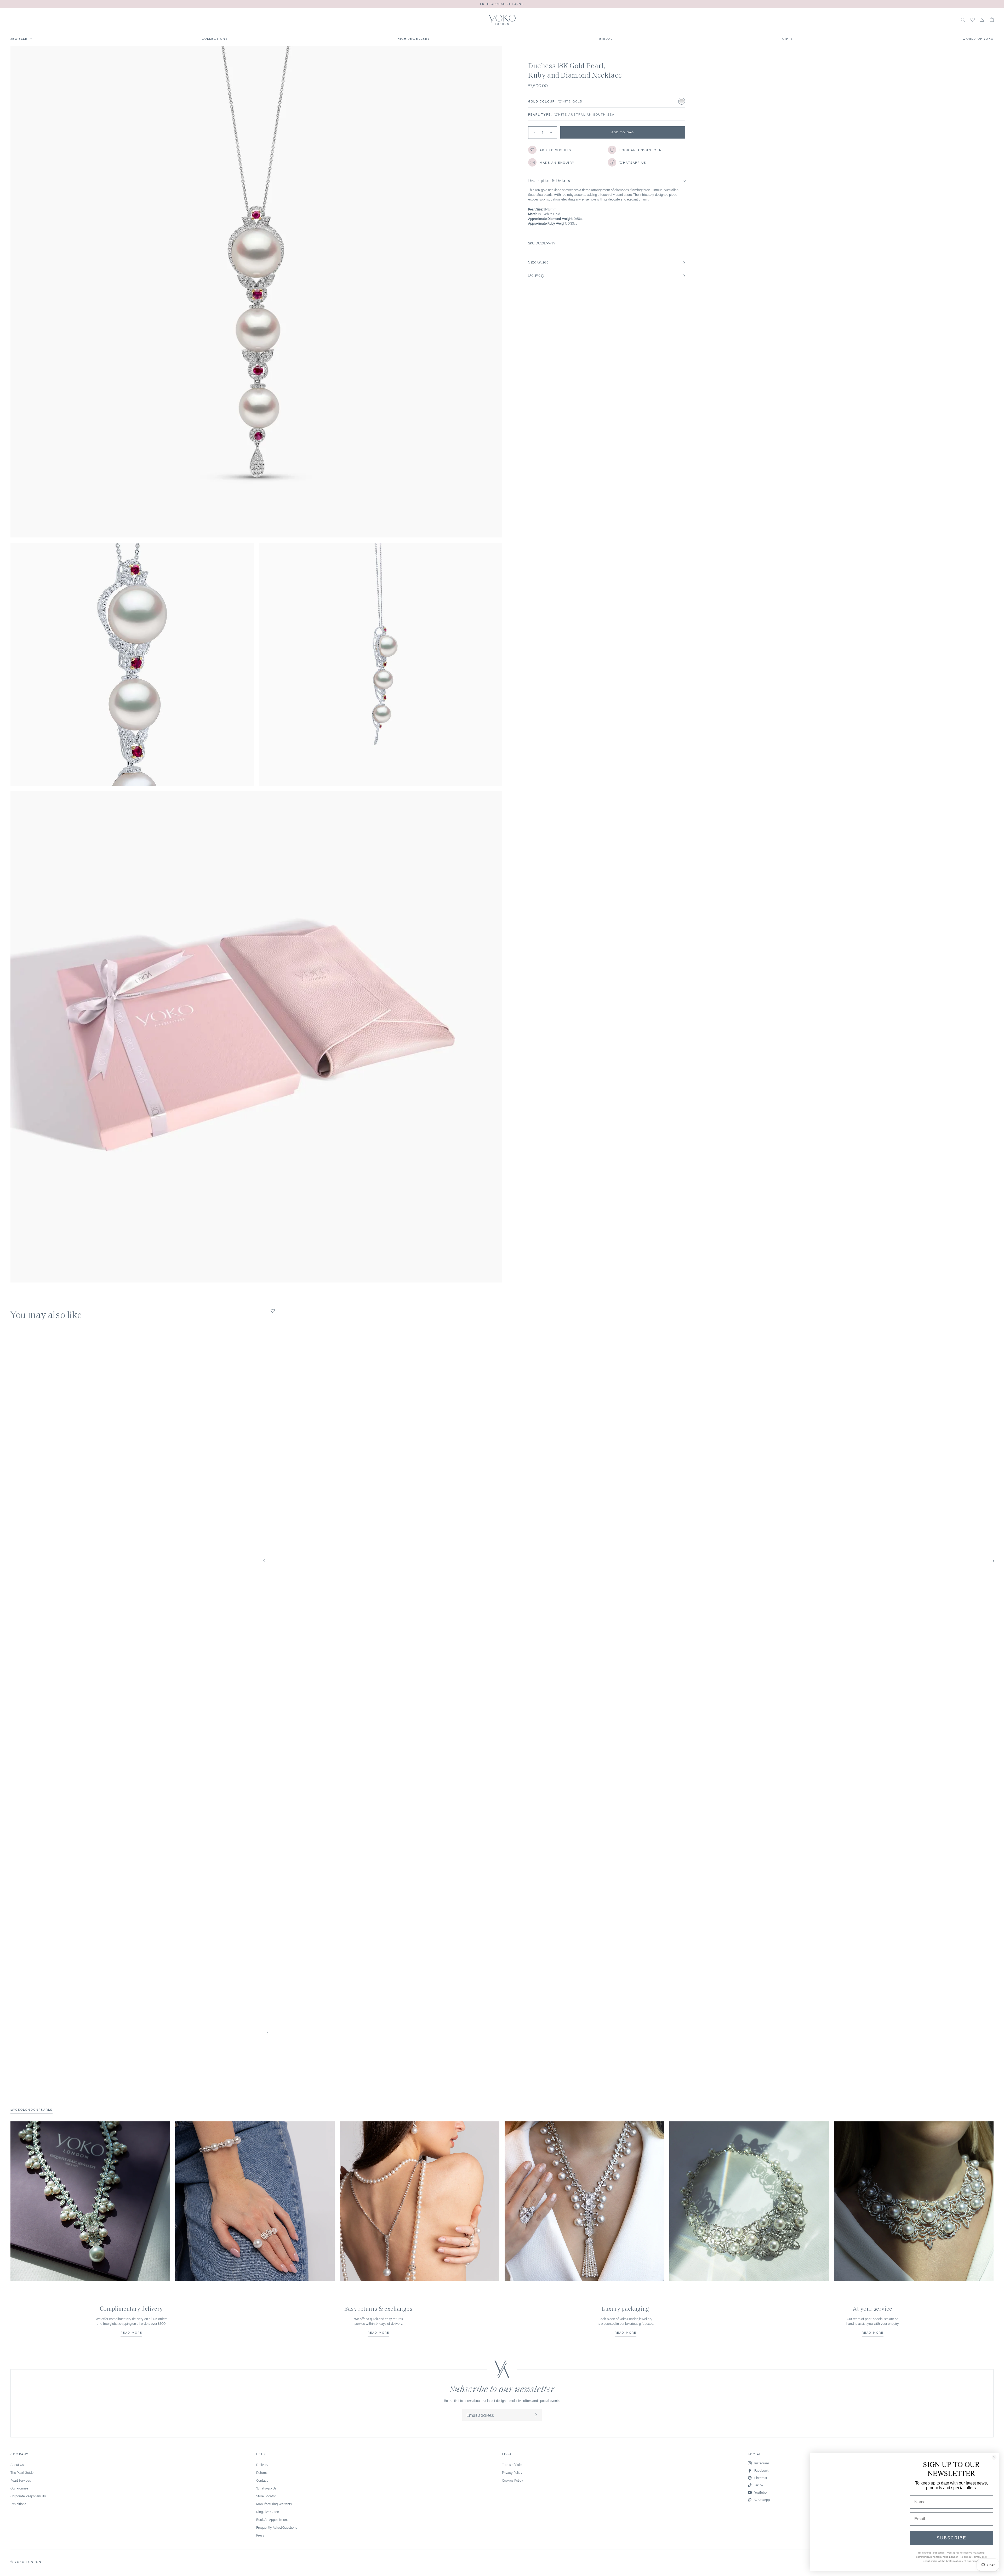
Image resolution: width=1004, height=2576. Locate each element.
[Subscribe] (536, 2415)
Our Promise (19, 2488)
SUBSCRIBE (952, 2538)
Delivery (262, 2465)
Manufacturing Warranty (274, 2504)
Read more (132, 2332)
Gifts (788, 38)
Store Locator (266, 2496)
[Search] (963, 20)
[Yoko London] (502, 20)
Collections (215, 38)
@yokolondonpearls (32, 2109)
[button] (992, 20)
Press (260, 2535)
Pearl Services (21, 2480)
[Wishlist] (973, 20)
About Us (17, 2465)
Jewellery (21, 38)
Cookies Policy (513, 2480)
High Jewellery (414, 38)
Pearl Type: (540, 114)
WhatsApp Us (266, 2488)
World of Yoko (978, 38)
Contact (262, 2480)
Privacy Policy (512, 2472)
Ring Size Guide (268, 2512)
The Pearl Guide (22, 2472)
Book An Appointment (272, 2519)
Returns (262, 2472)
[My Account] (982, 20)
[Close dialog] (994, 2459)
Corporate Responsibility (28, 2496)
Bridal (606, 38)
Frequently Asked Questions (277, 2527)
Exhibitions (18, 2504)
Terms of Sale (512, 2465)
